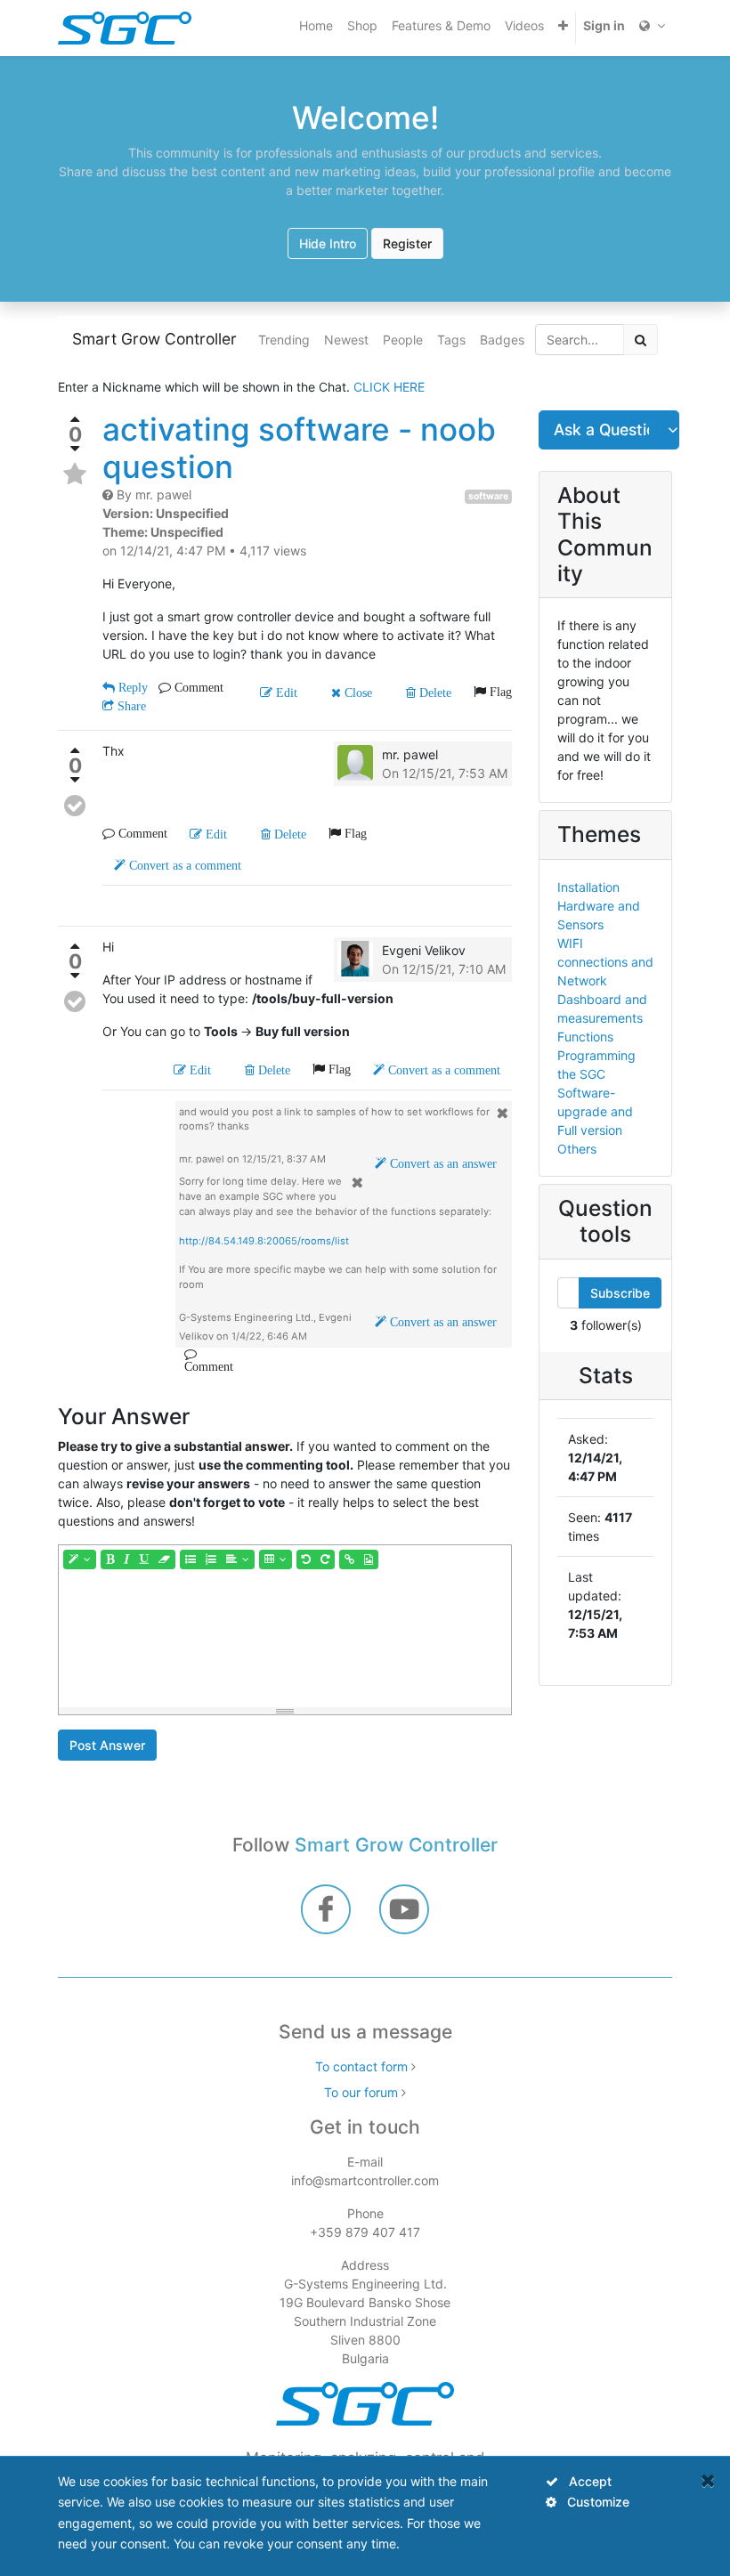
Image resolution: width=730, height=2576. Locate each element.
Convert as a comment (183, 865)
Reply (131, 687)
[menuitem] (316, 25)
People (403, 340)
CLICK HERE (389, 387)
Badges (502, 340)
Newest (346, 340)
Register (407, 243)
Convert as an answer (442, 1163)
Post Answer (107, 1745)
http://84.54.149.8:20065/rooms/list (264, 1241)
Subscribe (620, 1293)
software (488, 496)
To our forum (361, 2092)
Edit (285, 693)
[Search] (641, 340)
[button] (563, 25)
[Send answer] (75, 806)
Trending (284, 340)
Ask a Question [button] (602, 429)
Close (357, 693)
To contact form (361, 2066)
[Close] (708, 2480)
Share (130, 706)
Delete (434, 693)
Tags (451, 340)
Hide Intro (328, 243)
